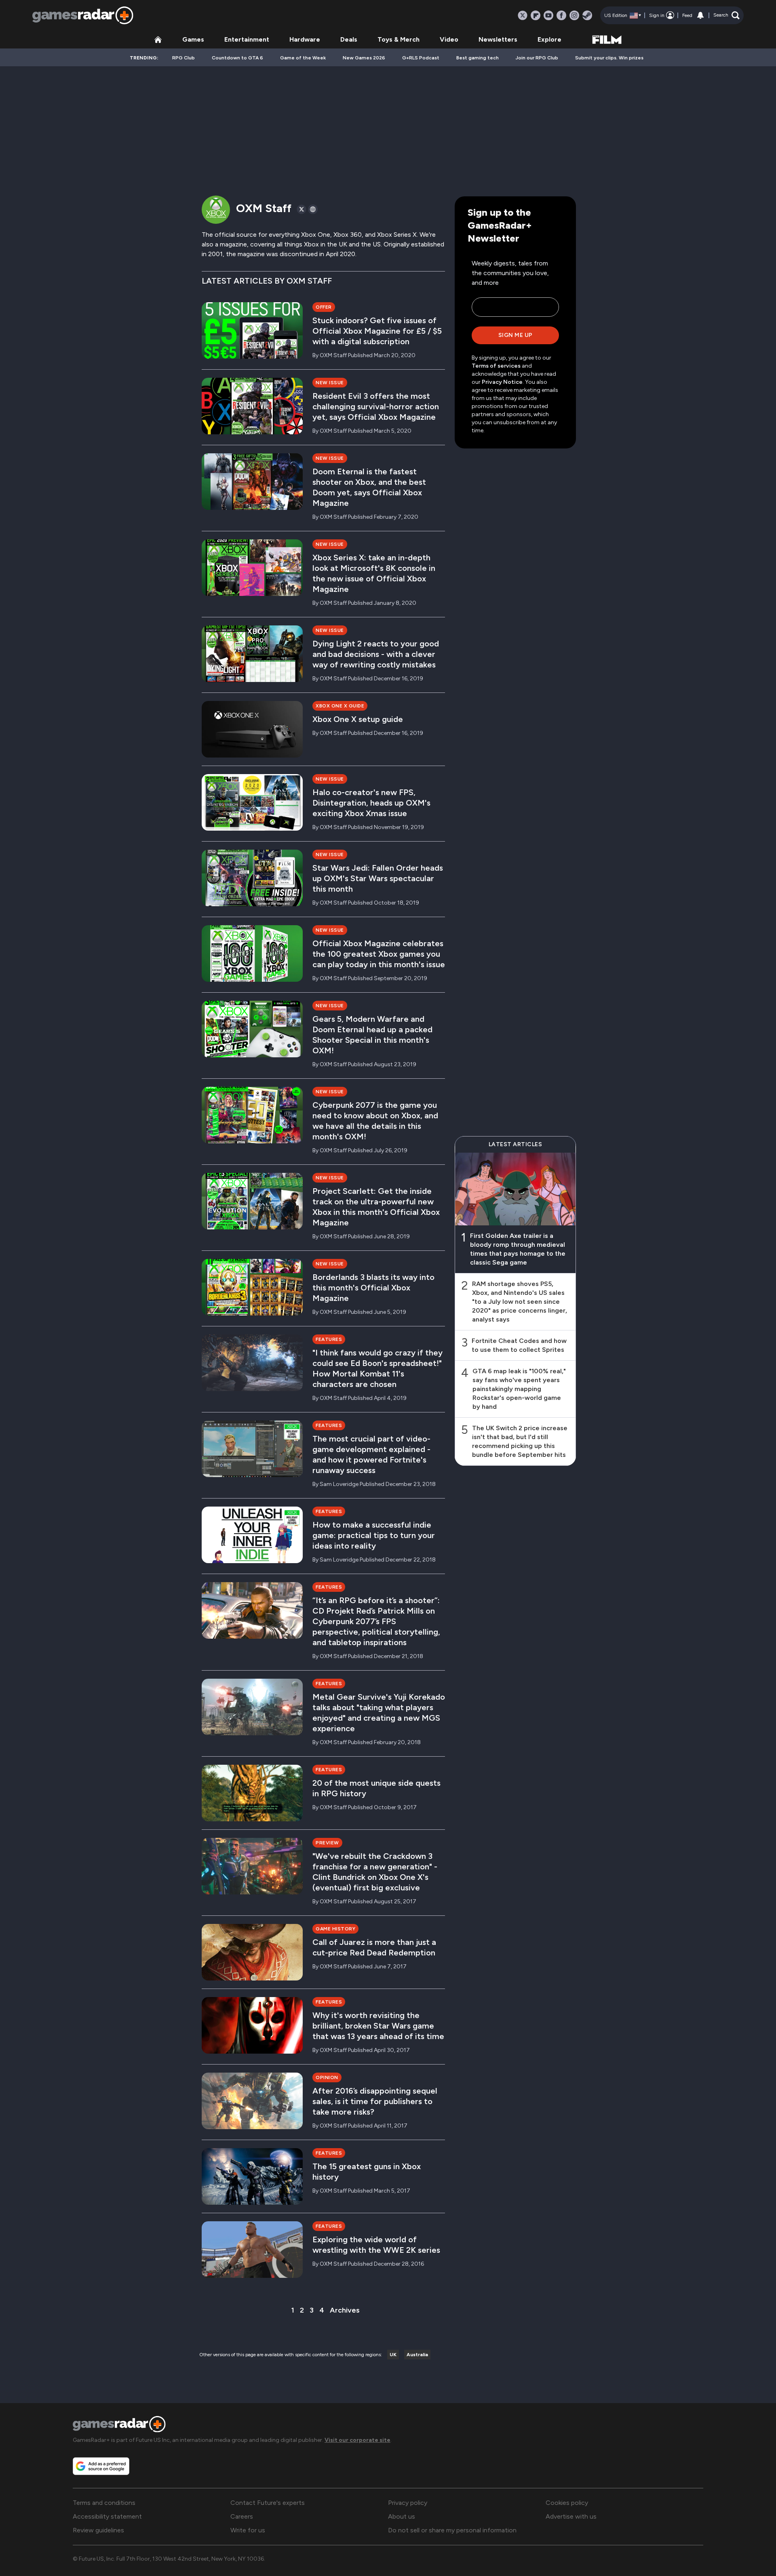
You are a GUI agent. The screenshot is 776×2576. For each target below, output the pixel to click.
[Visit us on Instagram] (574, 15)
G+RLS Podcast (421, 58)
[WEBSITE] (313, 209)
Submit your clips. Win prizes (609, 58)
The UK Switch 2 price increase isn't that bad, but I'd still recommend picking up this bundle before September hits (520, 1441)
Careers (242, 2516)
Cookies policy (567, 2503)
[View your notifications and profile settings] (700, 15)
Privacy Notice (502, 382)
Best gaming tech (478, 58)
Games (193, 39)
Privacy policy (408, 2503)
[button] (726, 15)
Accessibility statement (107, 2516)
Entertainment (247, 39)
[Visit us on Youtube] (548, 15)
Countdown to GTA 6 (237, 58)
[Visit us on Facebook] (561, 15)
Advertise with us (571, 2516)
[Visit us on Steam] (587, 15)
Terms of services (497, 366)
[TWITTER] (302, 209)
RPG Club (183, 58)
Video (449, 39)
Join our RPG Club (537, 58)
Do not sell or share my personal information (452, 2530)
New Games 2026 (364, 58)
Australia (417, 2355)
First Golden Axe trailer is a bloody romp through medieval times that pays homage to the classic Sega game (518, 1249)
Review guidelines (98, 2530)
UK (393, 2355)
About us (402, 2516)
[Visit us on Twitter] (523, 15)
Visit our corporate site (357, 2440)
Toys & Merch (399, 39)
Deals (349, 39)
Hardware (305, 39)
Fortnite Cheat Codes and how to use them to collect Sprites (519, 1345)
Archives (345, 2310)
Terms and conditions (104, 2503)
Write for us (248, 2530)
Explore (549, 39)
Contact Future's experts (268, 2503)
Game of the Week (303, 58)
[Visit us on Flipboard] (536, 15)
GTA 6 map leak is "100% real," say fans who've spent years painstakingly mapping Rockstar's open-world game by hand (519, 1389)
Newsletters (498, 39)
